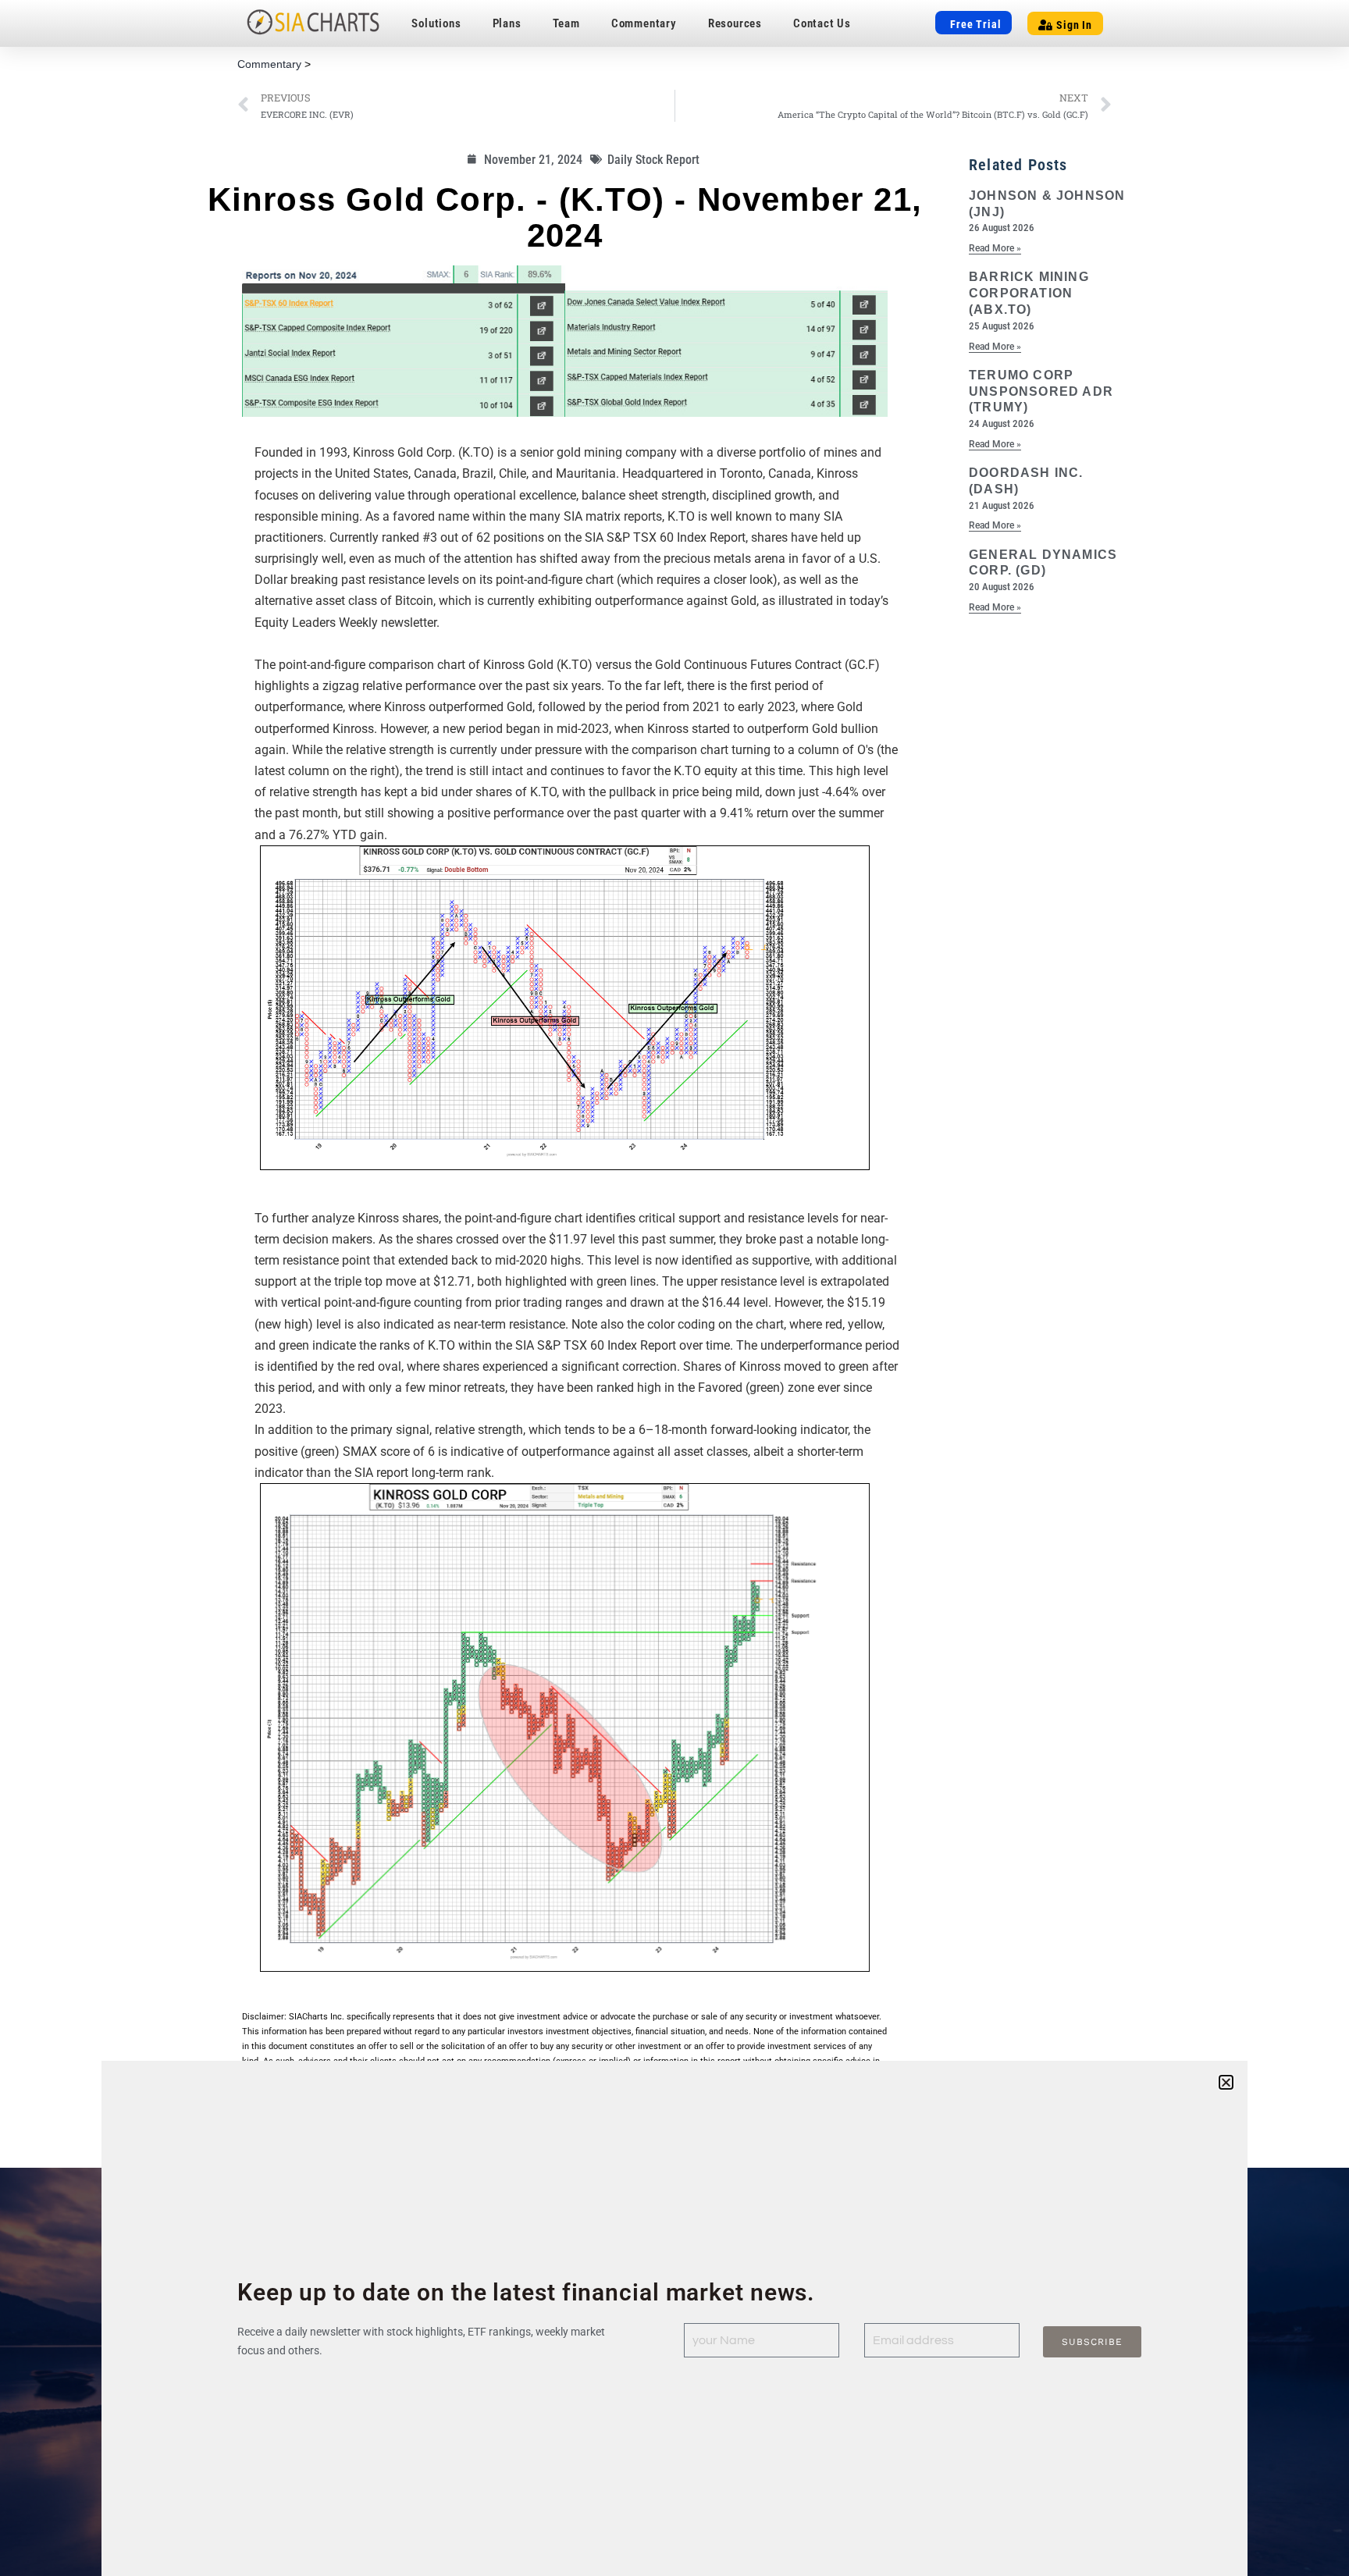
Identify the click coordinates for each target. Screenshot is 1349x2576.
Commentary (644, 23)
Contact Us (822, 23)
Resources (735, 23)
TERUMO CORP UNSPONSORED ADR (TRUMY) (1041, 391)
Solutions (436, 23)
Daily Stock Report (653, 160)
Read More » (995, 248)
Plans (507, 23)
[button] (1226, 2082)
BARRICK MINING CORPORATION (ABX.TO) (1029, 293)
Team (566, 23)
